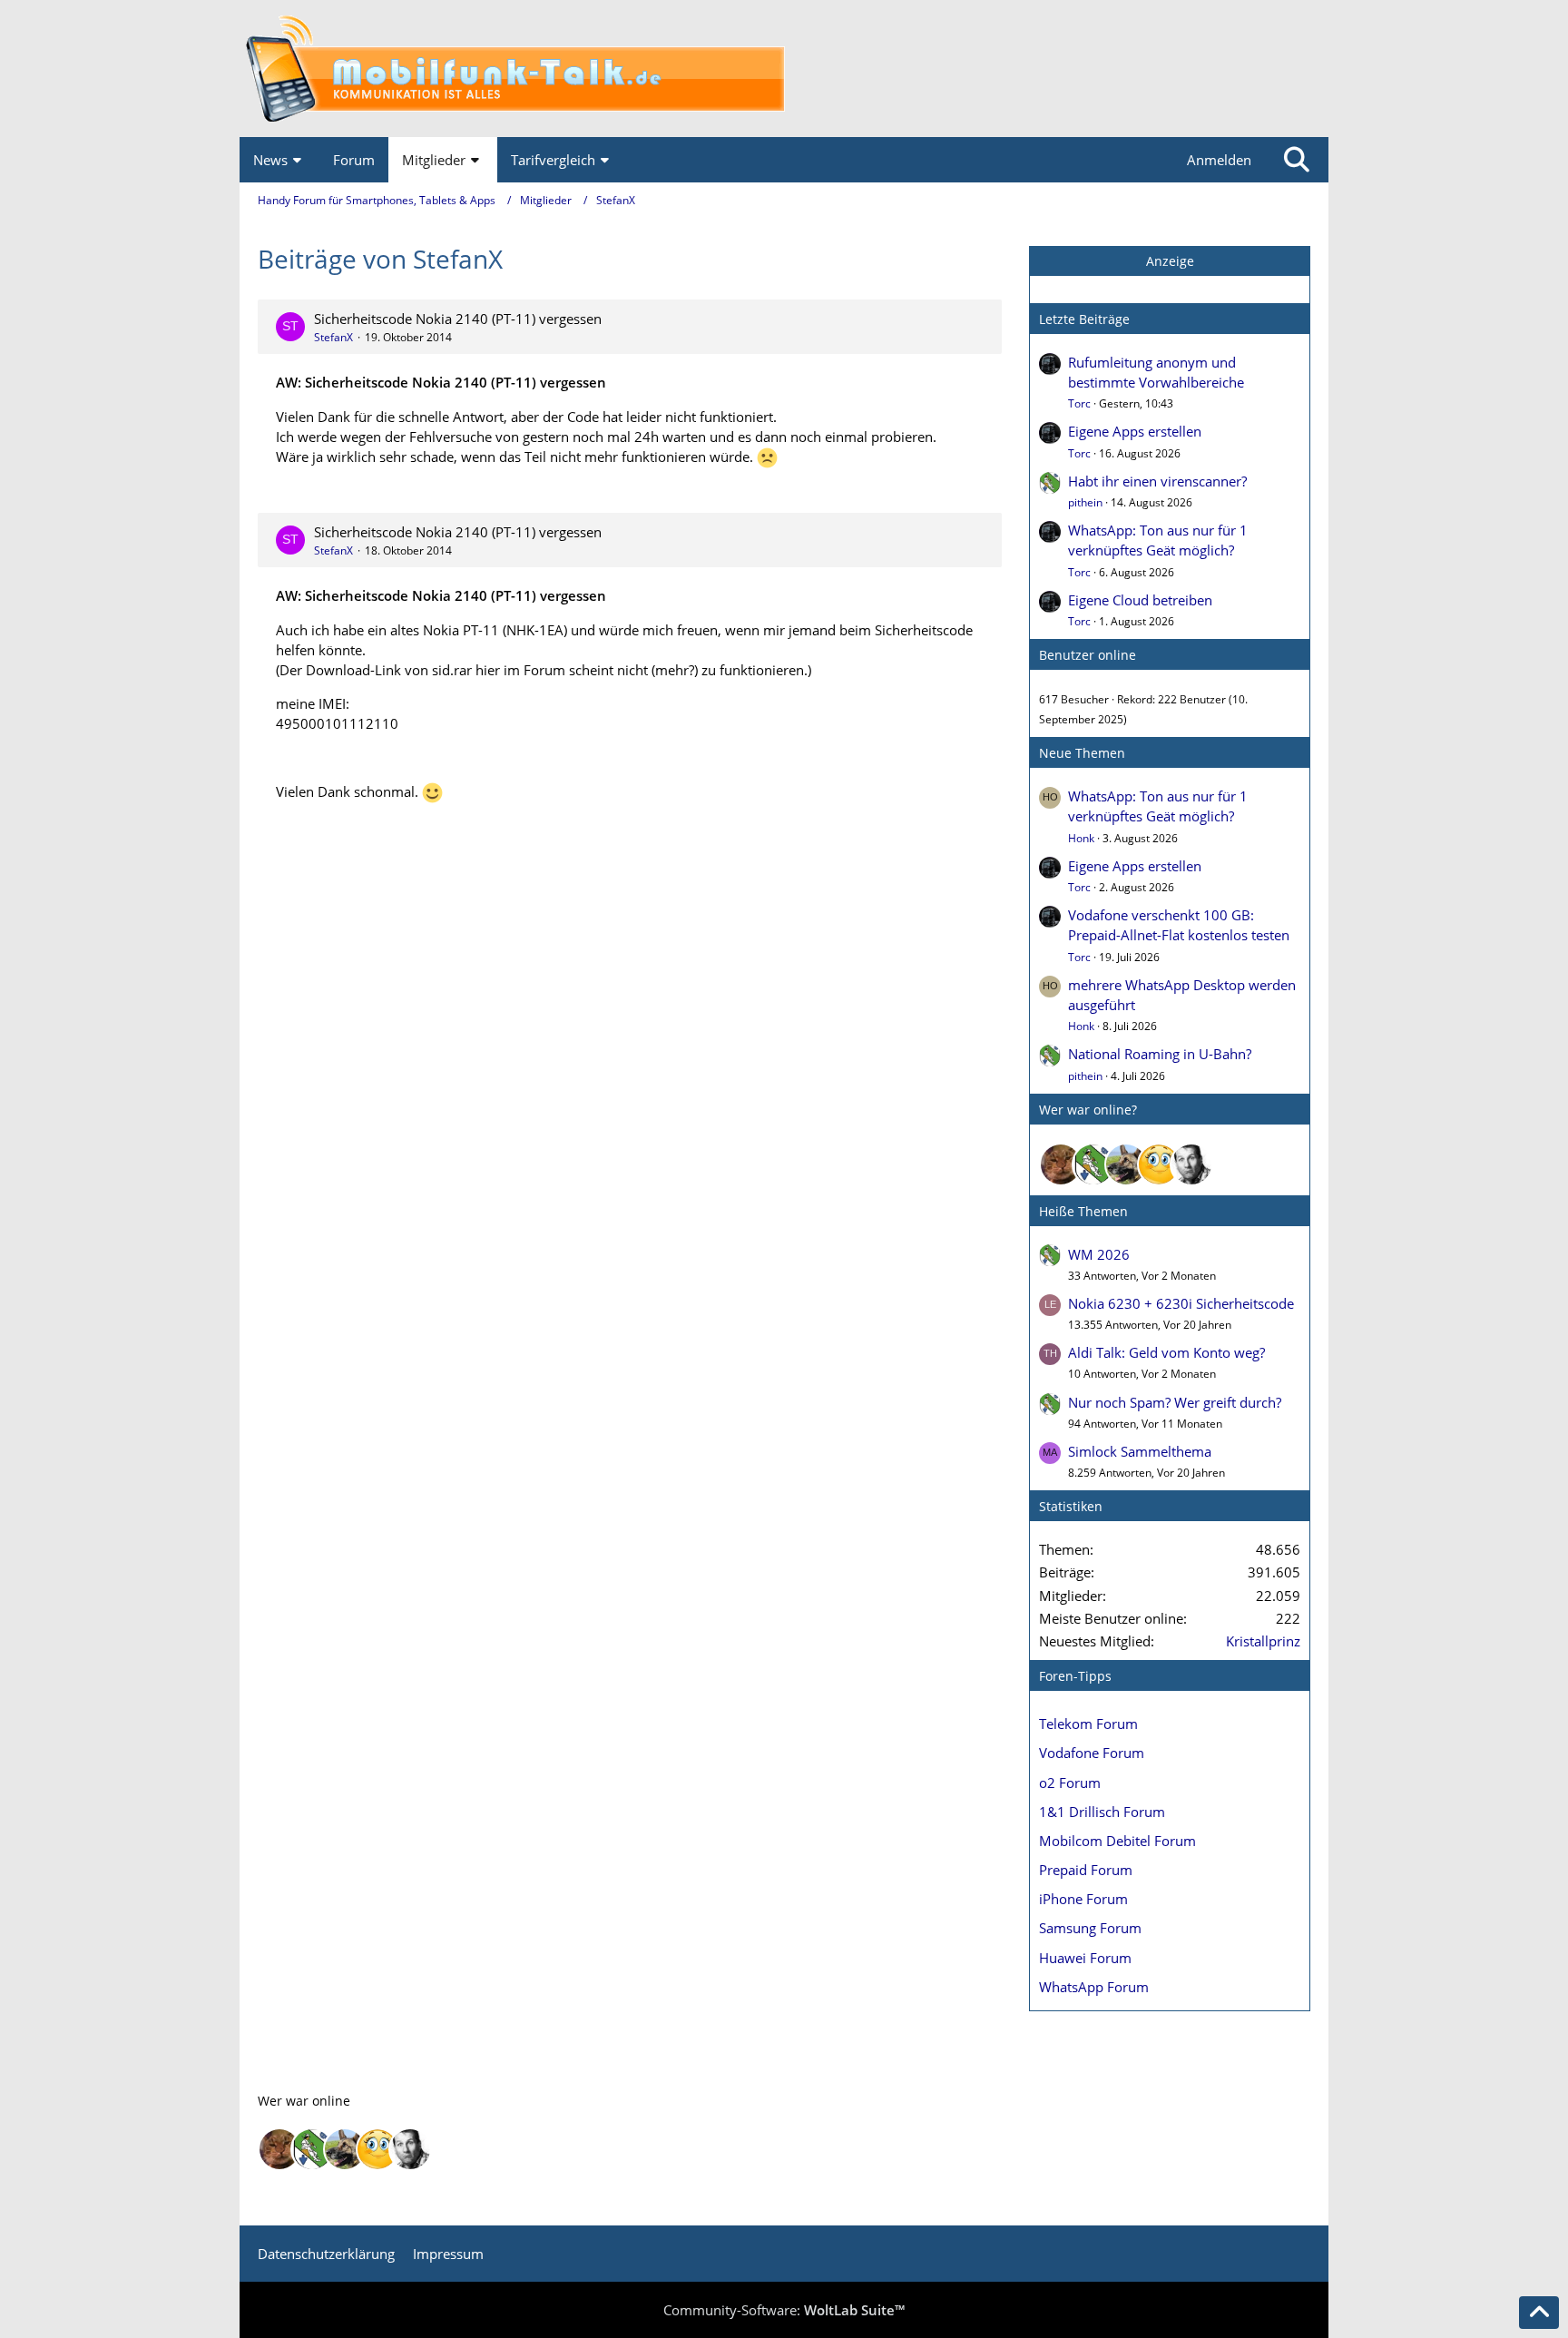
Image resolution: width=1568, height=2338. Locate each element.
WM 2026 (1099, 1254)
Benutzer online (1088, 655)
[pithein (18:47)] (1093, 1164)
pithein (1085, 502)
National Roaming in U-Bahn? (1160, 1054)
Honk (1081, 838)
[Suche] (1297, 160)
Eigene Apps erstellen (1135, 431)
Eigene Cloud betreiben (1140, 600)
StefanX (333, 337)
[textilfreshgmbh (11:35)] (1126, 1164)
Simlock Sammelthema (1140, 1451)
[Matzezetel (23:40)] (1061, 1164)
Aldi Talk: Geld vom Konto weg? (1166, 1352)
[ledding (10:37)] (1159, 1164)
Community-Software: (784, 2310)
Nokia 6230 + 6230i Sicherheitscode (1181, 1303)
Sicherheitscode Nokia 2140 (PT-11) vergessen (458, 319)
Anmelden (1219, 160)
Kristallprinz (1263, 1641)
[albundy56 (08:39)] (1191, 1164)
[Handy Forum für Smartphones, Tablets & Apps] (784, 69)
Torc (1079, 403)
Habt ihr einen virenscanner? (1157, 481)
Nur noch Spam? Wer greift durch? (1175, 1402)
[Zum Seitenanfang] (1539, 2313)
